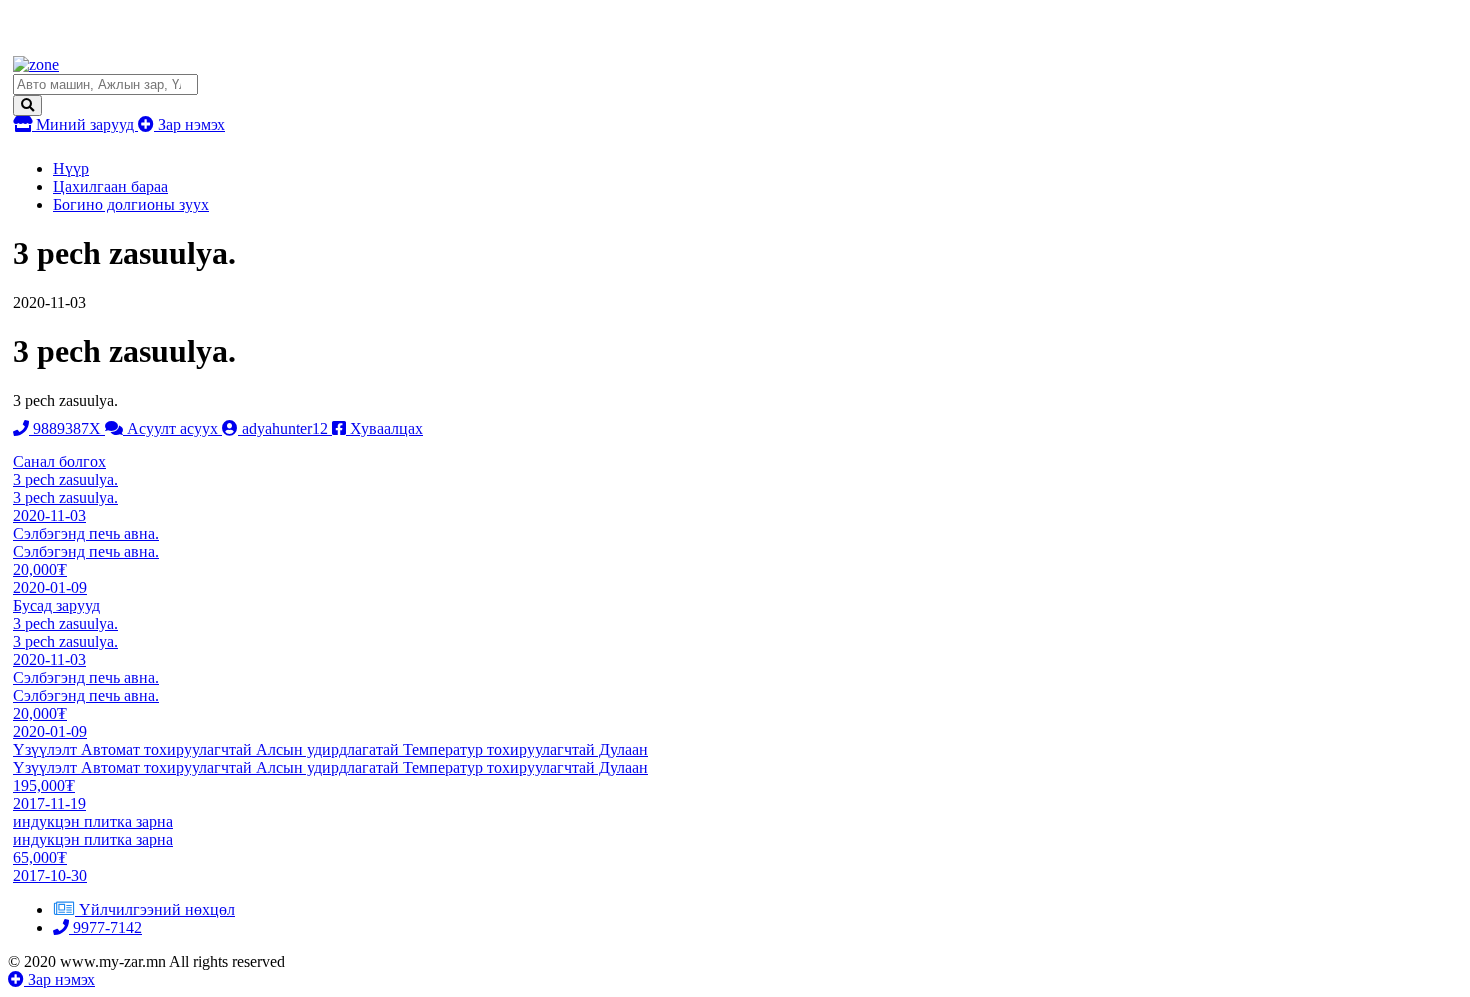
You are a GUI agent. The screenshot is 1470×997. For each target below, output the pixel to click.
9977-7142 (105, 927)
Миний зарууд (85, 124)
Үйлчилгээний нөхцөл (157, 909)
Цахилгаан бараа (110, 186)
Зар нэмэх (189, 124)
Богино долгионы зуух (131, 204)
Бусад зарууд (56, 605)
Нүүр (71, 168)
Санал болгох (59, 461)
